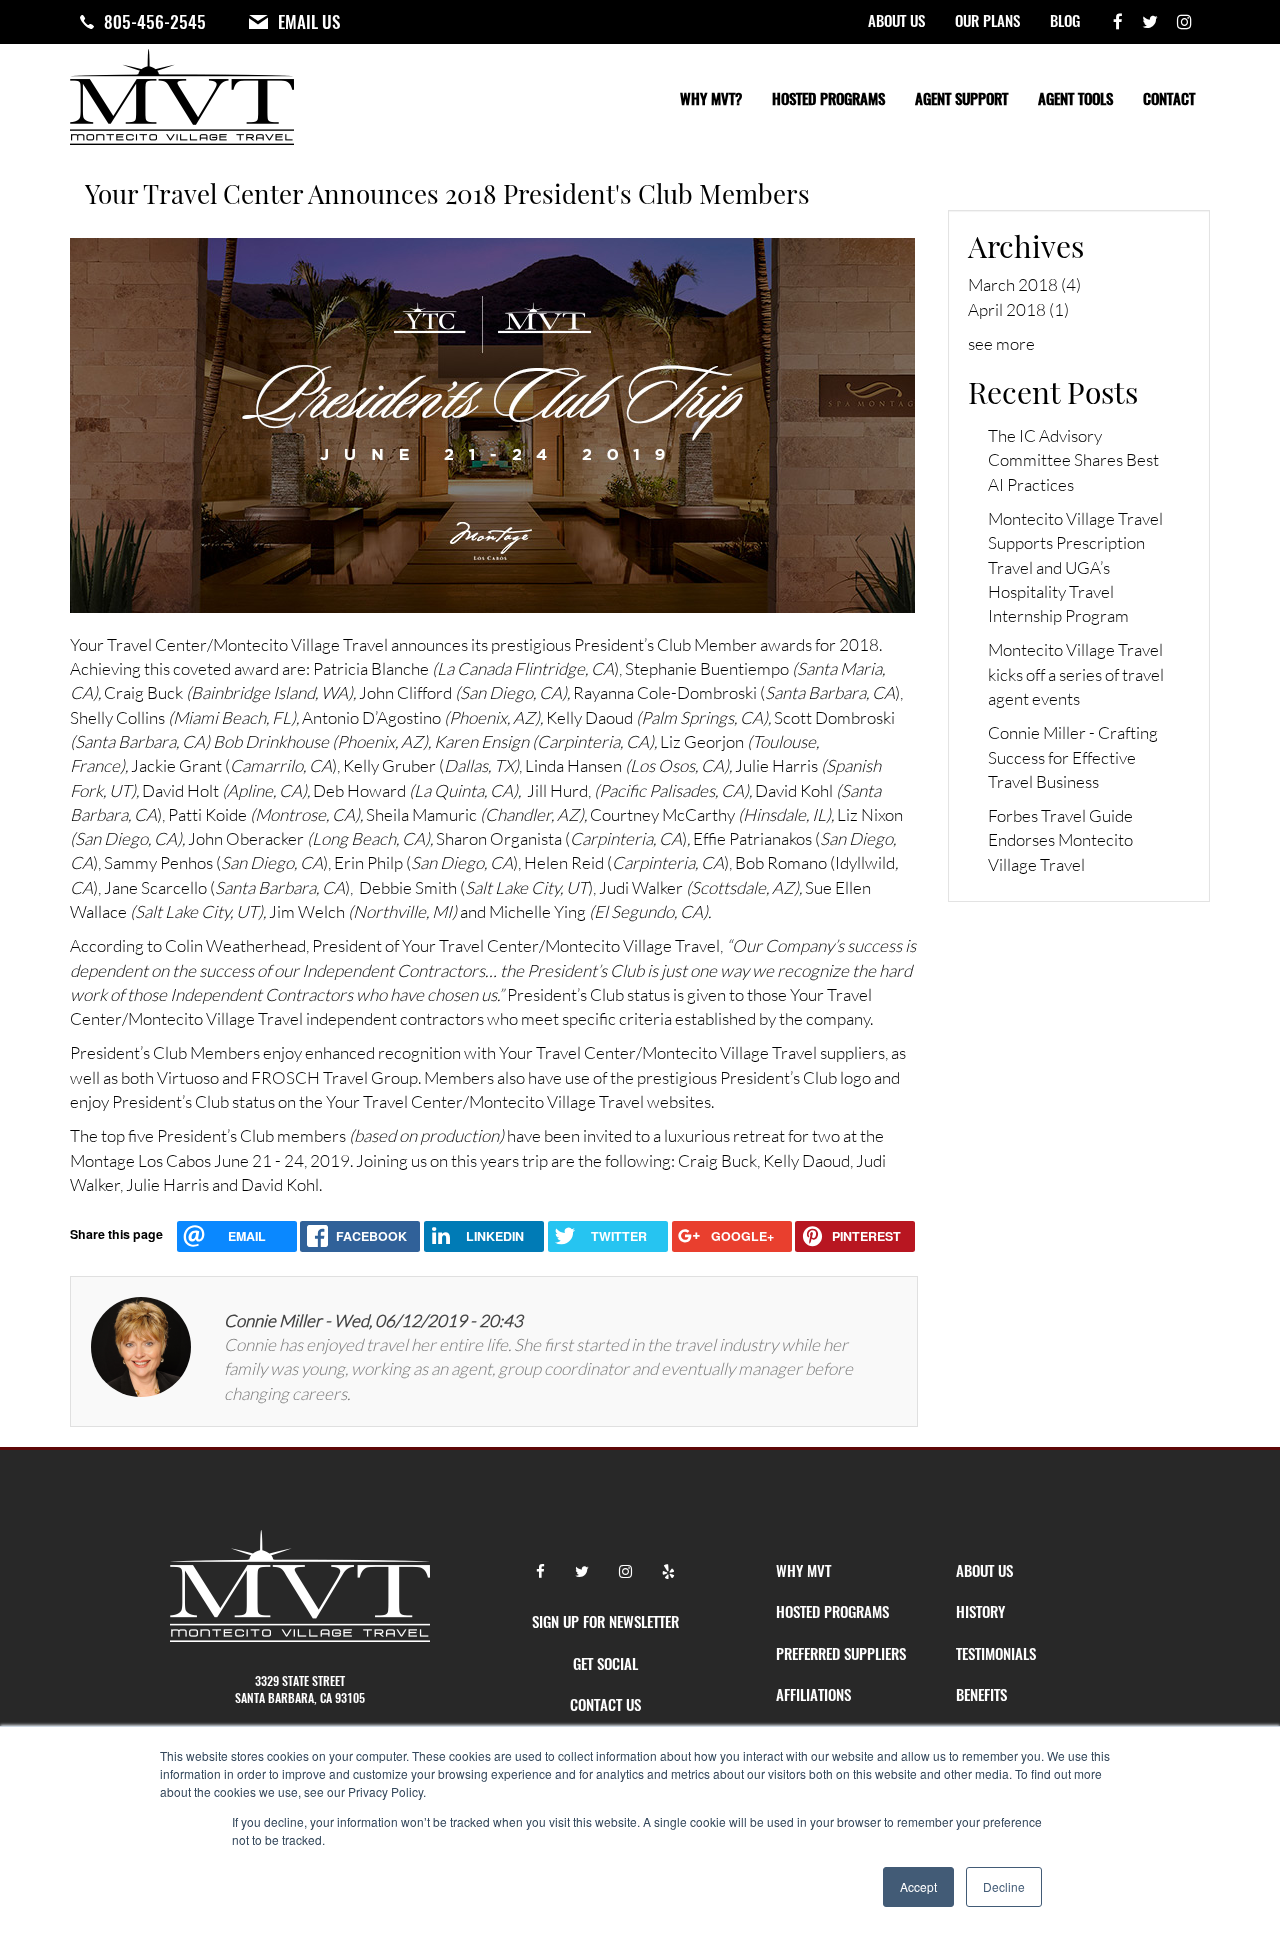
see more (1001, 343)
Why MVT (803, 1570)
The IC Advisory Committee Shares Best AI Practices (1073, 460)
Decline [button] (1004, 1886)
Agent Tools (1075, 98)
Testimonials (996, 1653)
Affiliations (813, 1694)
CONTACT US (605, 1704)
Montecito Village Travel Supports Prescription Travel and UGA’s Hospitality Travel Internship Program (1075, 567)
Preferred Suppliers (841, 1653)
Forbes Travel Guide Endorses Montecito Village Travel (1060, 840)
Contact (1169, 98)
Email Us (309, 22)
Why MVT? (711, 98)
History (980, 1611)
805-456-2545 (155, 22)
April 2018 (1007, 309)
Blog (1065, 20)
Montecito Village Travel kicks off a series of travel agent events (1076, 674)
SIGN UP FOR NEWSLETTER (605, 1621)
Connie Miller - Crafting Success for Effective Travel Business (1073, 757)
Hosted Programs (828, 98)
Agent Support (961, 98)
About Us (896, 20)
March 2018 (1013, 284)
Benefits (981, 1694)
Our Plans (987, 20)
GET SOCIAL (605, 1663)
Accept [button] (918, 1886)
